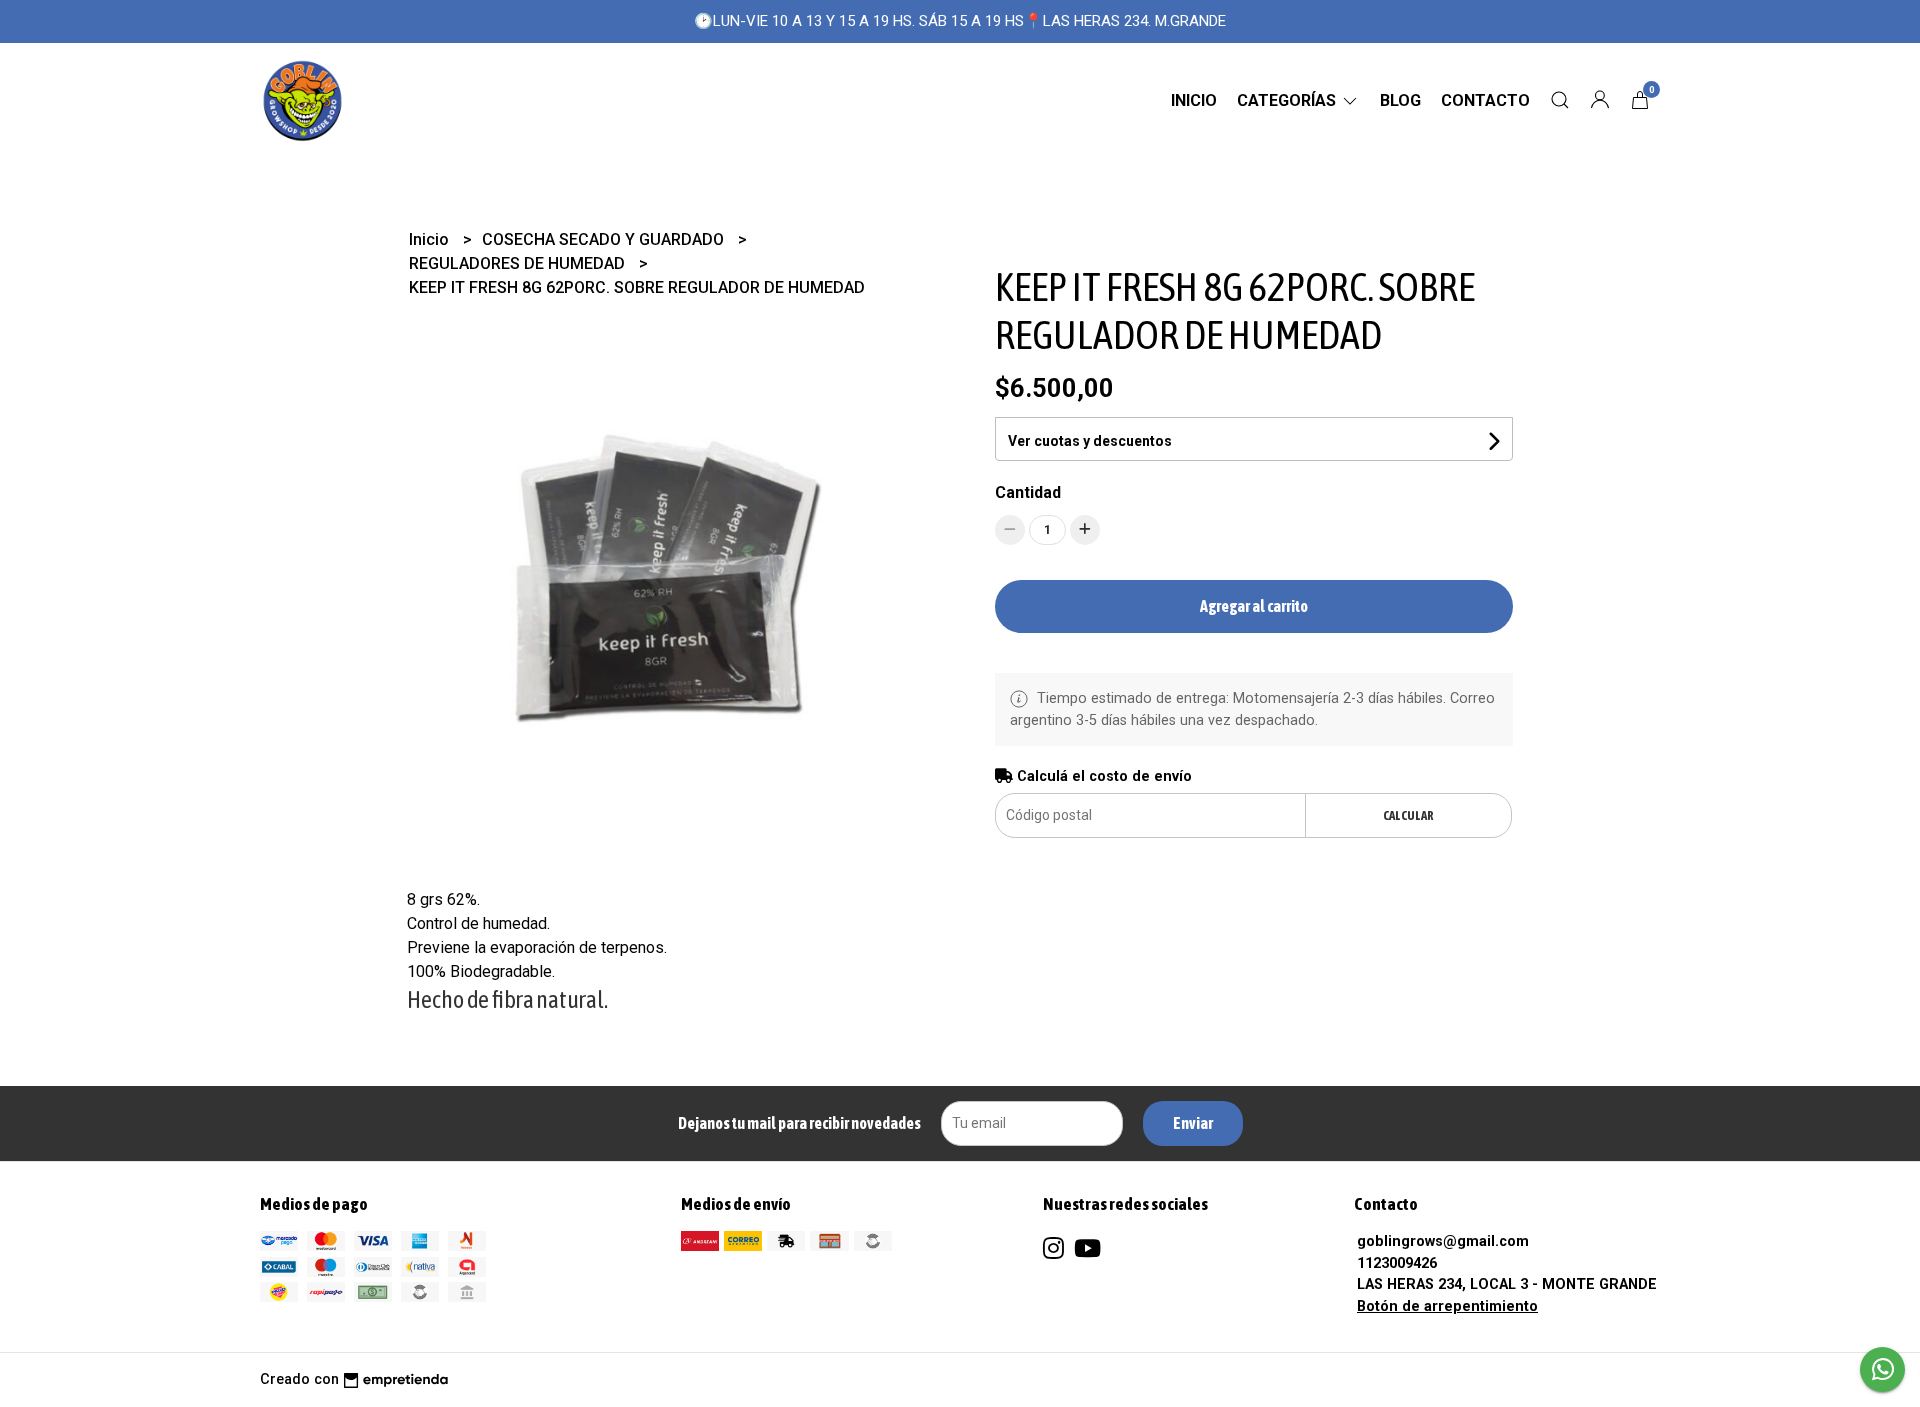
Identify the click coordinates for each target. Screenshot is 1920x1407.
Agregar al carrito (1254, 606)
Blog (1400, 100)
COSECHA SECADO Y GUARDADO (605, 239)
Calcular (1408, 815)
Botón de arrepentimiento (1447, 1306)
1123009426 (1397, 1263)
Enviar (1193, 1123)
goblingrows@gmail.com (1443, 1241)
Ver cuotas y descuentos (1090, 441)
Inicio (1194, 100)
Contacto (1485, 100)
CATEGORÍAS (1288, 100)
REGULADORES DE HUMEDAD (519, 263)
